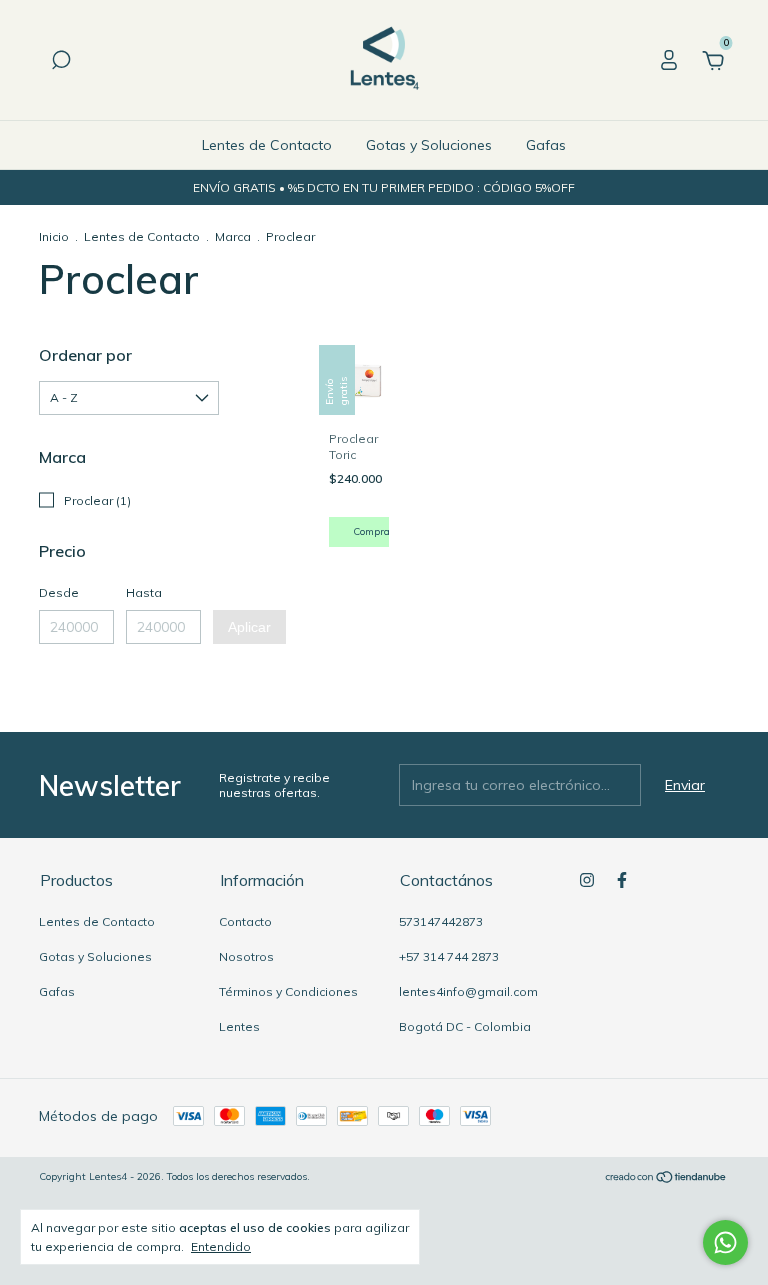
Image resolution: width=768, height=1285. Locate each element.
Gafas (546, 145)
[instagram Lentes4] (587, 880)
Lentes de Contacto (267, 145)
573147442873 (441, 921)
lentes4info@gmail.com (468, 991)
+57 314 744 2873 (449, 956)
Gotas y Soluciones (429, 145)
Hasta (144, 592)
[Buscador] (61, 63)
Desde (59, 592)
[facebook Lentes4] (622, 880)
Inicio (54, 236)
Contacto (245, 921)
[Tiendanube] (666, 1179)
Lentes (239, 1026)
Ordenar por (85, 355)
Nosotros (246, 956)
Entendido (221, 1246)
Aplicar (249, 627)
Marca (233, 236)
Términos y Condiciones (288, 991)
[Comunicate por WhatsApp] (725, 1242)
